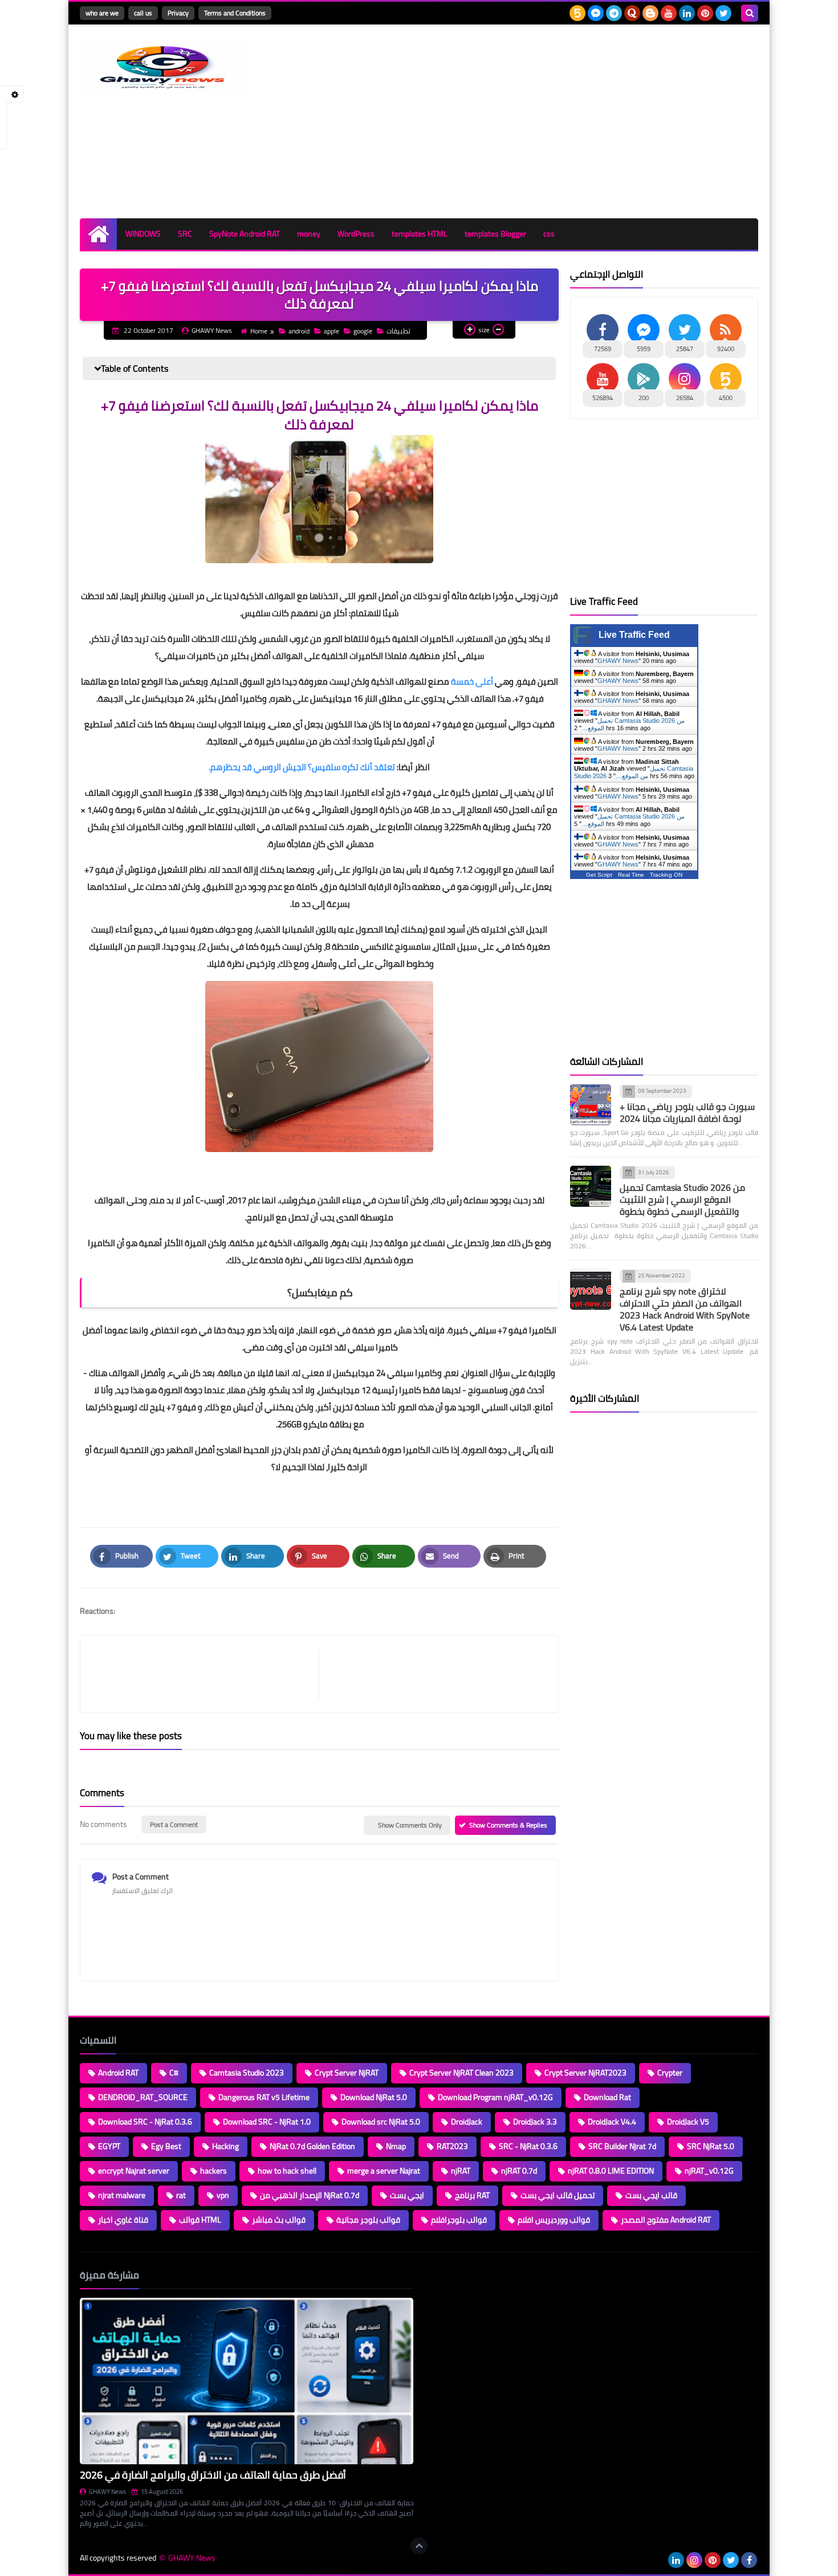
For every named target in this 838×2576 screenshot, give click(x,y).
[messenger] (596, 13)
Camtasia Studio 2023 (247, 2073)
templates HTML (420, 234)
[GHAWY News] (162, 68)
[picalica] (658, 2560)
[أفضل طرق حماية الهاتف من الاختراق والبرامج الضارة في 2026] (247, 2381)
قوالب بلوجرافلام (459, 2220)
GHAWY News (618, 661)
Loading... (440, 2275)
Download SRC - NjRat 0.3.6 (145, 2122)
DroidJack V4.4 (612, 2122)
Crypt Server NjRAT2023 (585, 2073)
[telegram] (614, 13)
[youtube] (669, 13)
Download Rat (607, 2097)
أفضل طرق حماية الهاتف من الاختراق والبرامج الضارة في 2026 (213, 2475)
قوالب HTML (200, 2220)
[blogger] (650, 13)
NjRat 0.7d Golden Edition (312, 2146)
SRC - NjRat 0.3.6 (528, 2146)
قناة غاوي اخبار (123, 2220)
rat (181, 2195)
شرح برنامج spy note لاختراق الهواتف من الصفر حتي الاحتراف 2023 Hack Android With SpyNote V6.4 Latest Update (685, 1309)
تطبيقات (398, 331)
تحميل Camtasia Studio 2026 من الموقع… (634, 772)
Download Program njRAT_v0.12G (495, 2097)
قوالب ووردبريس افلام (554, 2220)
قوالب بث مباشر (279, 2220)
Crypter (670, 2073)
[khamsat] (577, 13)
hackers (213, 2171)
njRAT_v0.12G (709, 2171)
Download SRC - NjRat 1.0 (267, 2122)
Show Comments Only (410, 1825)
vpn (223, 2195)
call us (143, 13)
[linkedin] (687, 13)
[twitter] (723, 13)
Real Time (631, 875)
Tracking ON (666, 875)
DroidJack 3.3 (535, 2122)
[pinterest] (705, 13)
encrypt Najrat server (134, 2171)
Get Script (599, 875)
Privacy (178, 13)
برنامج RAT (472, 2195)
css (549, 234)
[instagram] (694, 2560)
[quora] (632, 13)
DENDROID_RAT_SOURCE (143, 2097)
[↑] (419, 2546)
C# (174, 2073)
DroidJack (467, 2122)
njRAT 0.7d (519, 2171)
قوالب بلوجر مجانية (368, 2220)
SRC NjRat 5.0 (711, 2146)
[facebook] (749, 2560)
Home (259, 331)
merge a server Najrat (384, 2171)
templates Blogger (495, 234)
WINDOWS (143, 234)
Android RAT (118, 2073)
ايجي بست (407, 2195)
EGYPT (109, 2146)
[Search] (750, 13)
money (309, 234)
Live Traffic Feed (634, 635)
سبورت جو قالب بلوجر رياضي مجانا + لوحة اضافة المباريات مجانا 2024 (687, 1112)
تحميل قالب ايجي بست (558, 2195)
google (363, 331)
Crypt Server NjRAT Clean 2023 (461, 2073)
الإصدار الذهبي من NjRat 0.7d (310, 2195)
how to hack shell (287, 2171)
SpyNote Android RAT (245, 234)
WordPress (356, 234)
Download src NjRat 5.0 (381, 2122)
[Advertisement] (551, 121)
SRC (185, 234)
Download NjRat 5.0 (374, 2097)
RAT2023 (452, 2146)
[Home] (98, 234)
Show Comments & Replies (508, 1825)
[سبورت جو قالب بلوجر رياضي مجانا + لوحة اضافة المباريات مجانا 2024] (591, 1105)
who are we (102, 13)
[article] (433, 1674)
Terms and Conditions (235, 13)
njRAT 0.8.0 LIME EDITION (611, 2171)
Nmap (396, 2146)
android (299, 331)
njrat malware (122, 2195)
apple (331, 331)
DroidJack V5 (688, 2122)
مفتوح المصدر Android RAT (666, 2220)
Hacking (225, 2146)
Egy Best (166, 2146)
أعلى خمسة (472, 681)
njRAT (461, 2171)
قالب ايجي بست (651, 2195)
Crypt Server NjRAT (347, 2073)
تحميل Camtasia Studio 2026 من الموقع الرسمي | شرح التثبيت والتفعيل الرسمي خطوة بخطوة (682, 1199)
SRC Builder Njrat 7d (622, 2146)
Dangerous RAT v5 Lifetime (264, 2097)
